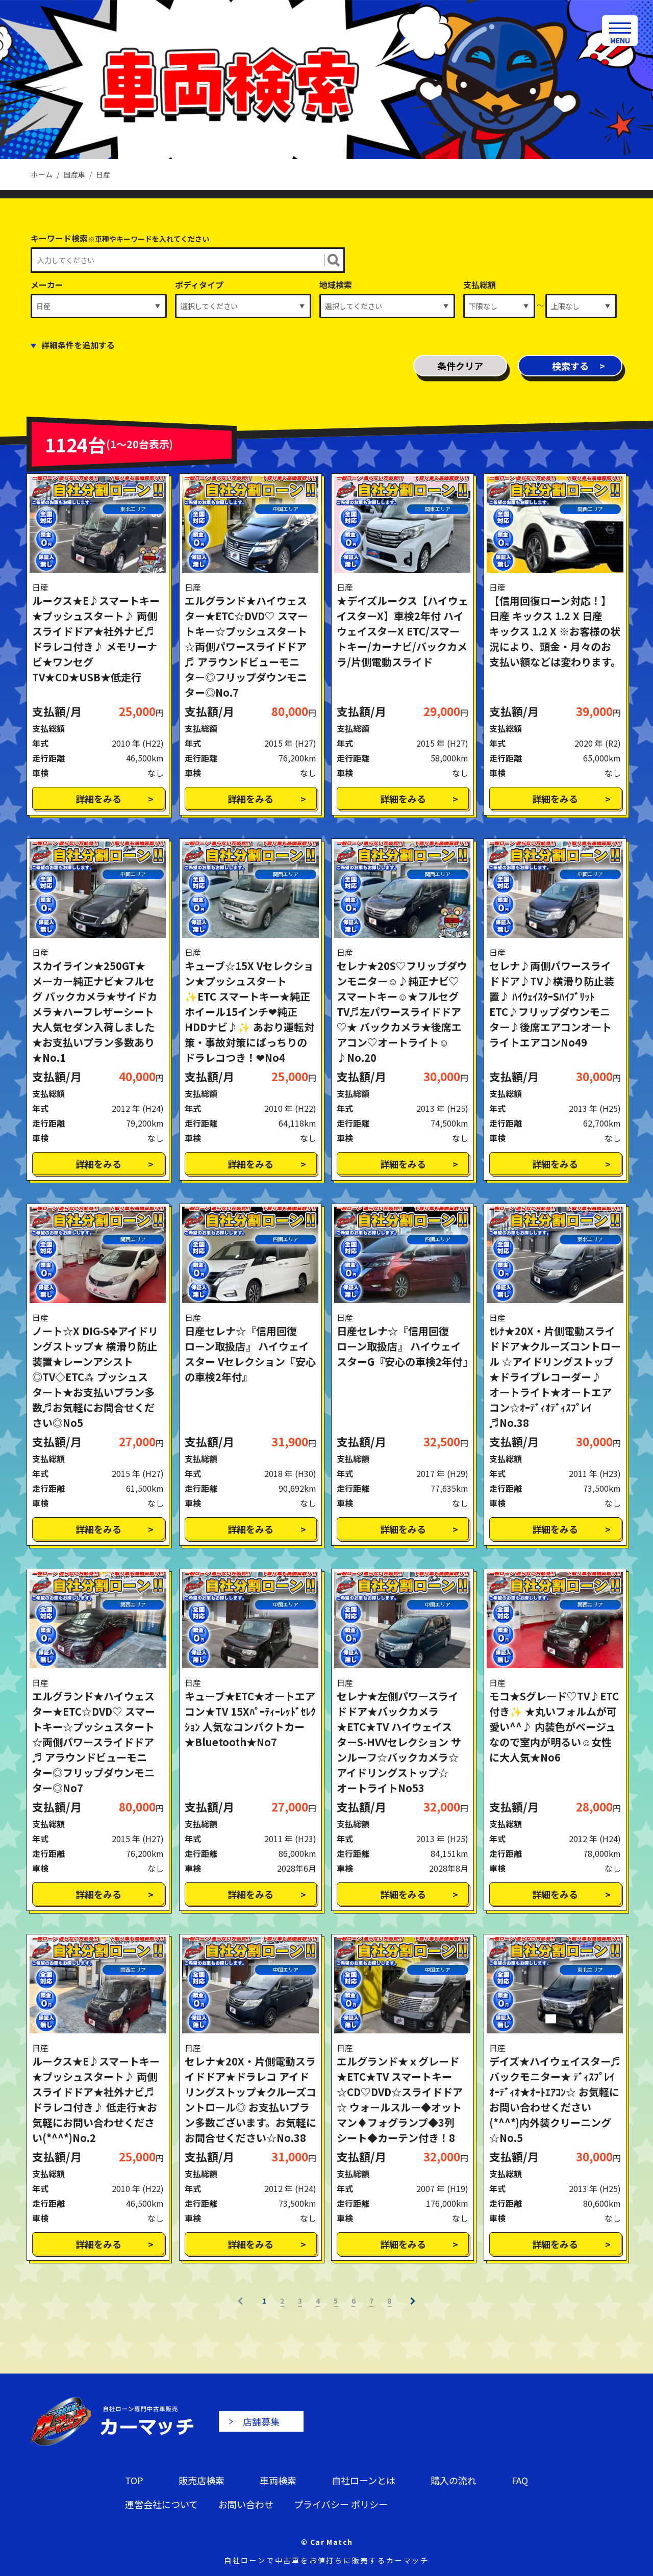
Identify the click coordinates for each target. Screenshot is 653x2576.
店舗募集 (261, 2421)
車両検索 (278, 2480)
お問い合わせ (246, 2504)
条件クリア (460, 366)
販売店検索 (202, 2480)
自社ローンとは (363, 2480)
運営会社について (161, 2504)
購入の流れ (454, 2480)
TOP (134, 2480)
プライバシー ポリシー (341, 2504)
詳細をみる (98, 799)
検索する (570, 366)
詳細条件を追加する (78, 345)
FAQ (520, 2480)
